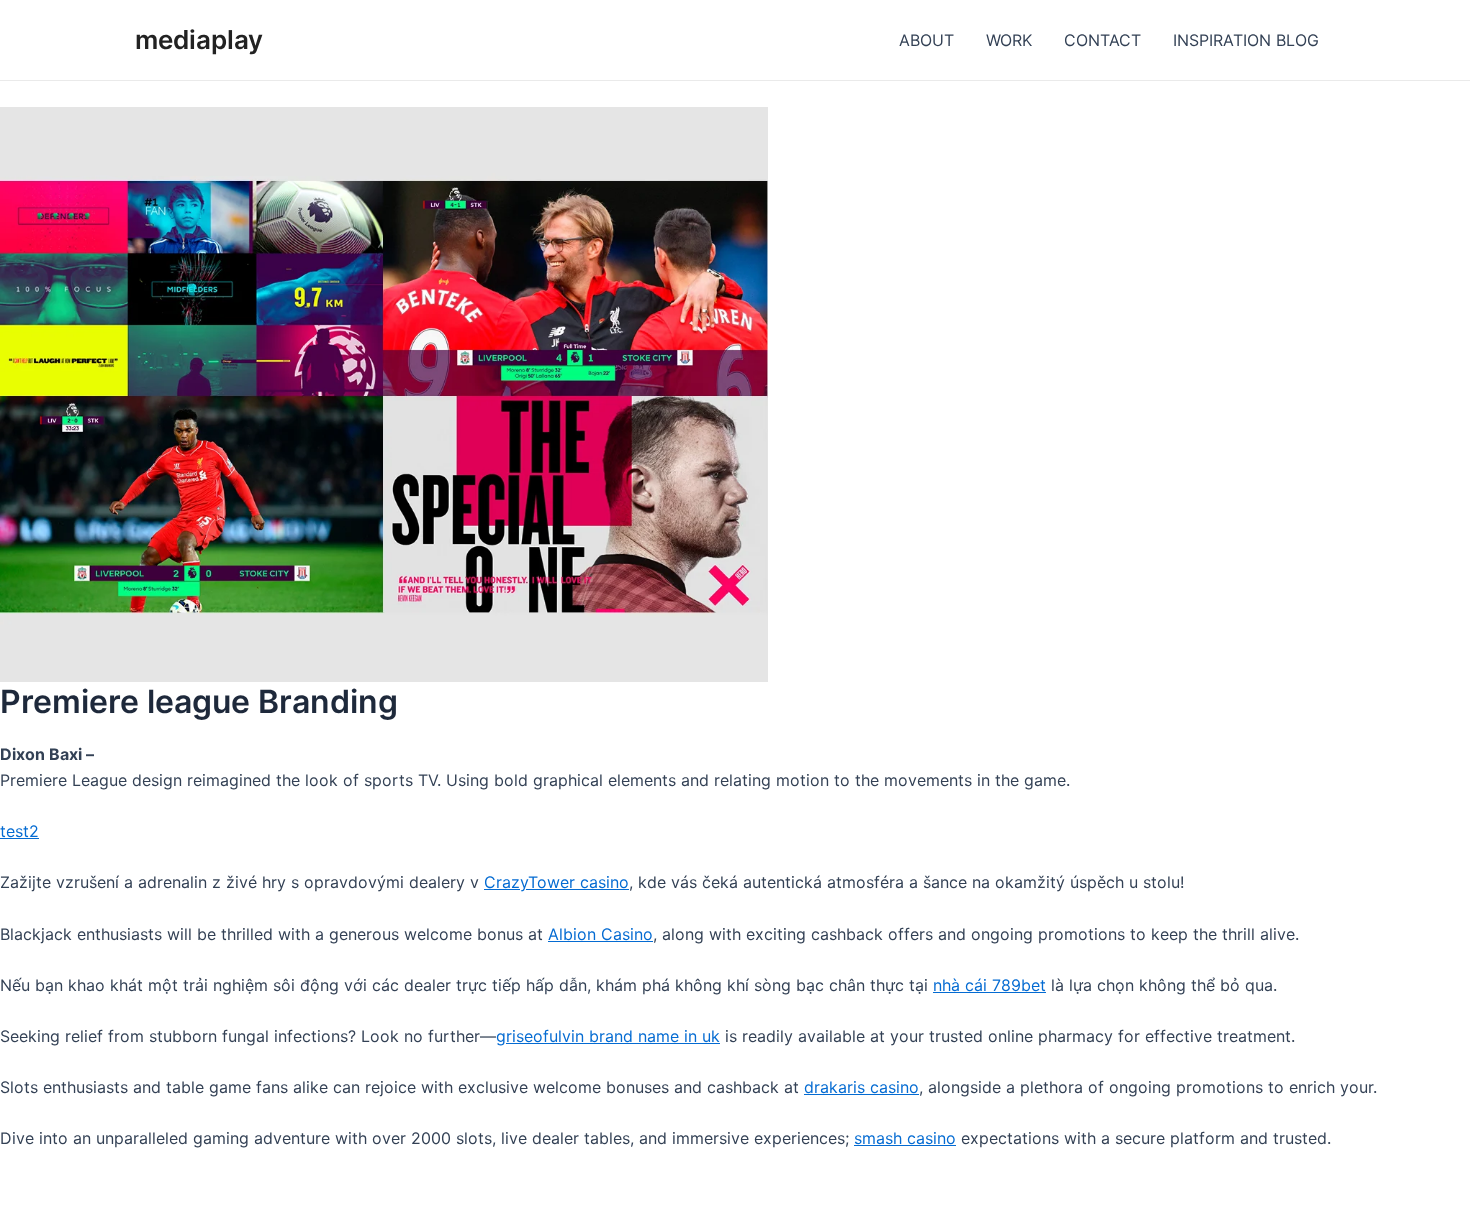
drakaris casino (861, 1087)
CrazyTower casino (556, 882)
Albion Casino (600, 934)
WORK (1009, 40)
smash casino (905, 1138)
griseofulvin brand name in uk (608, 1036)
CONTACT (1102, 40)
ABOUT (926, 40)
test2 (19, 831)
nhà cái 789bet (989, 985)
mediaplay (199, 39)
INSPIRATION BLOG (1246, 40)
